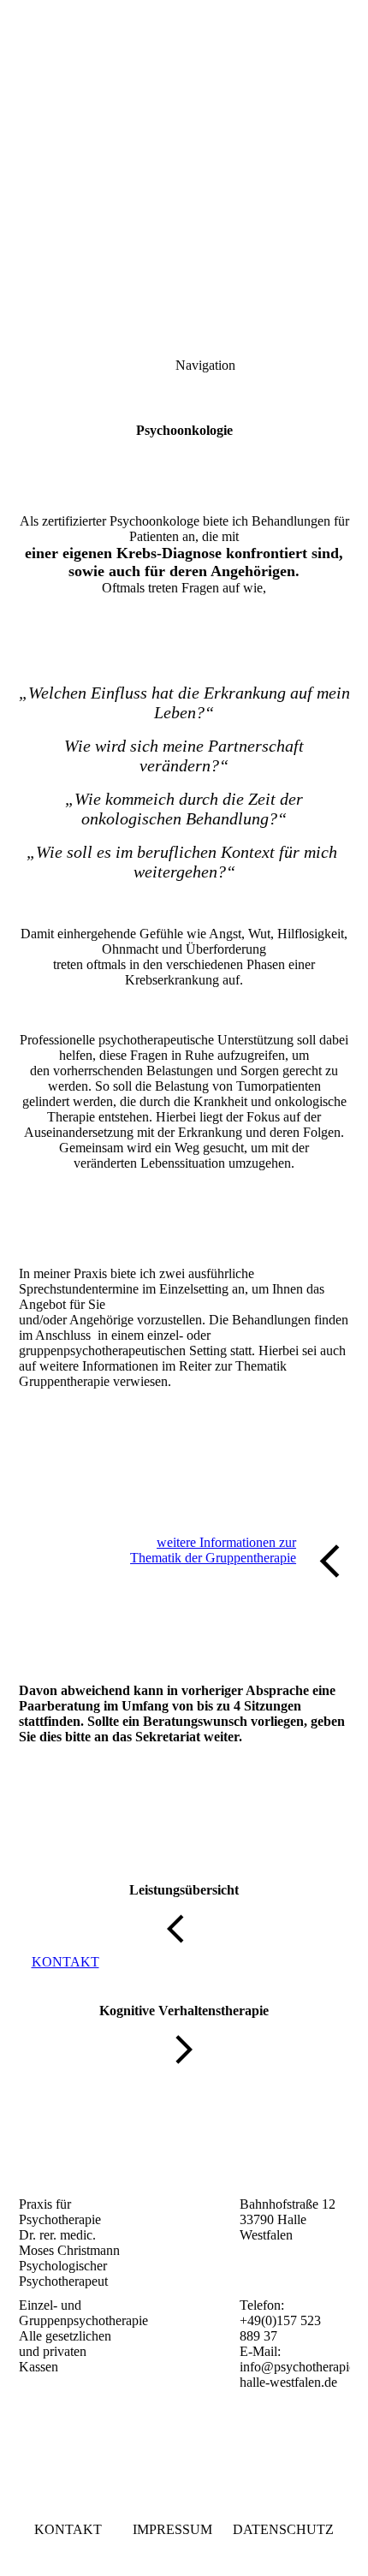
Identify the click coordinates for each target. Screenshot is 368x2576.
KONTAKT (68, 2529)
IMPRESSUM (172, 2529)
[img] (184, 120)
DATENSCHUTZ (283, 2529)
